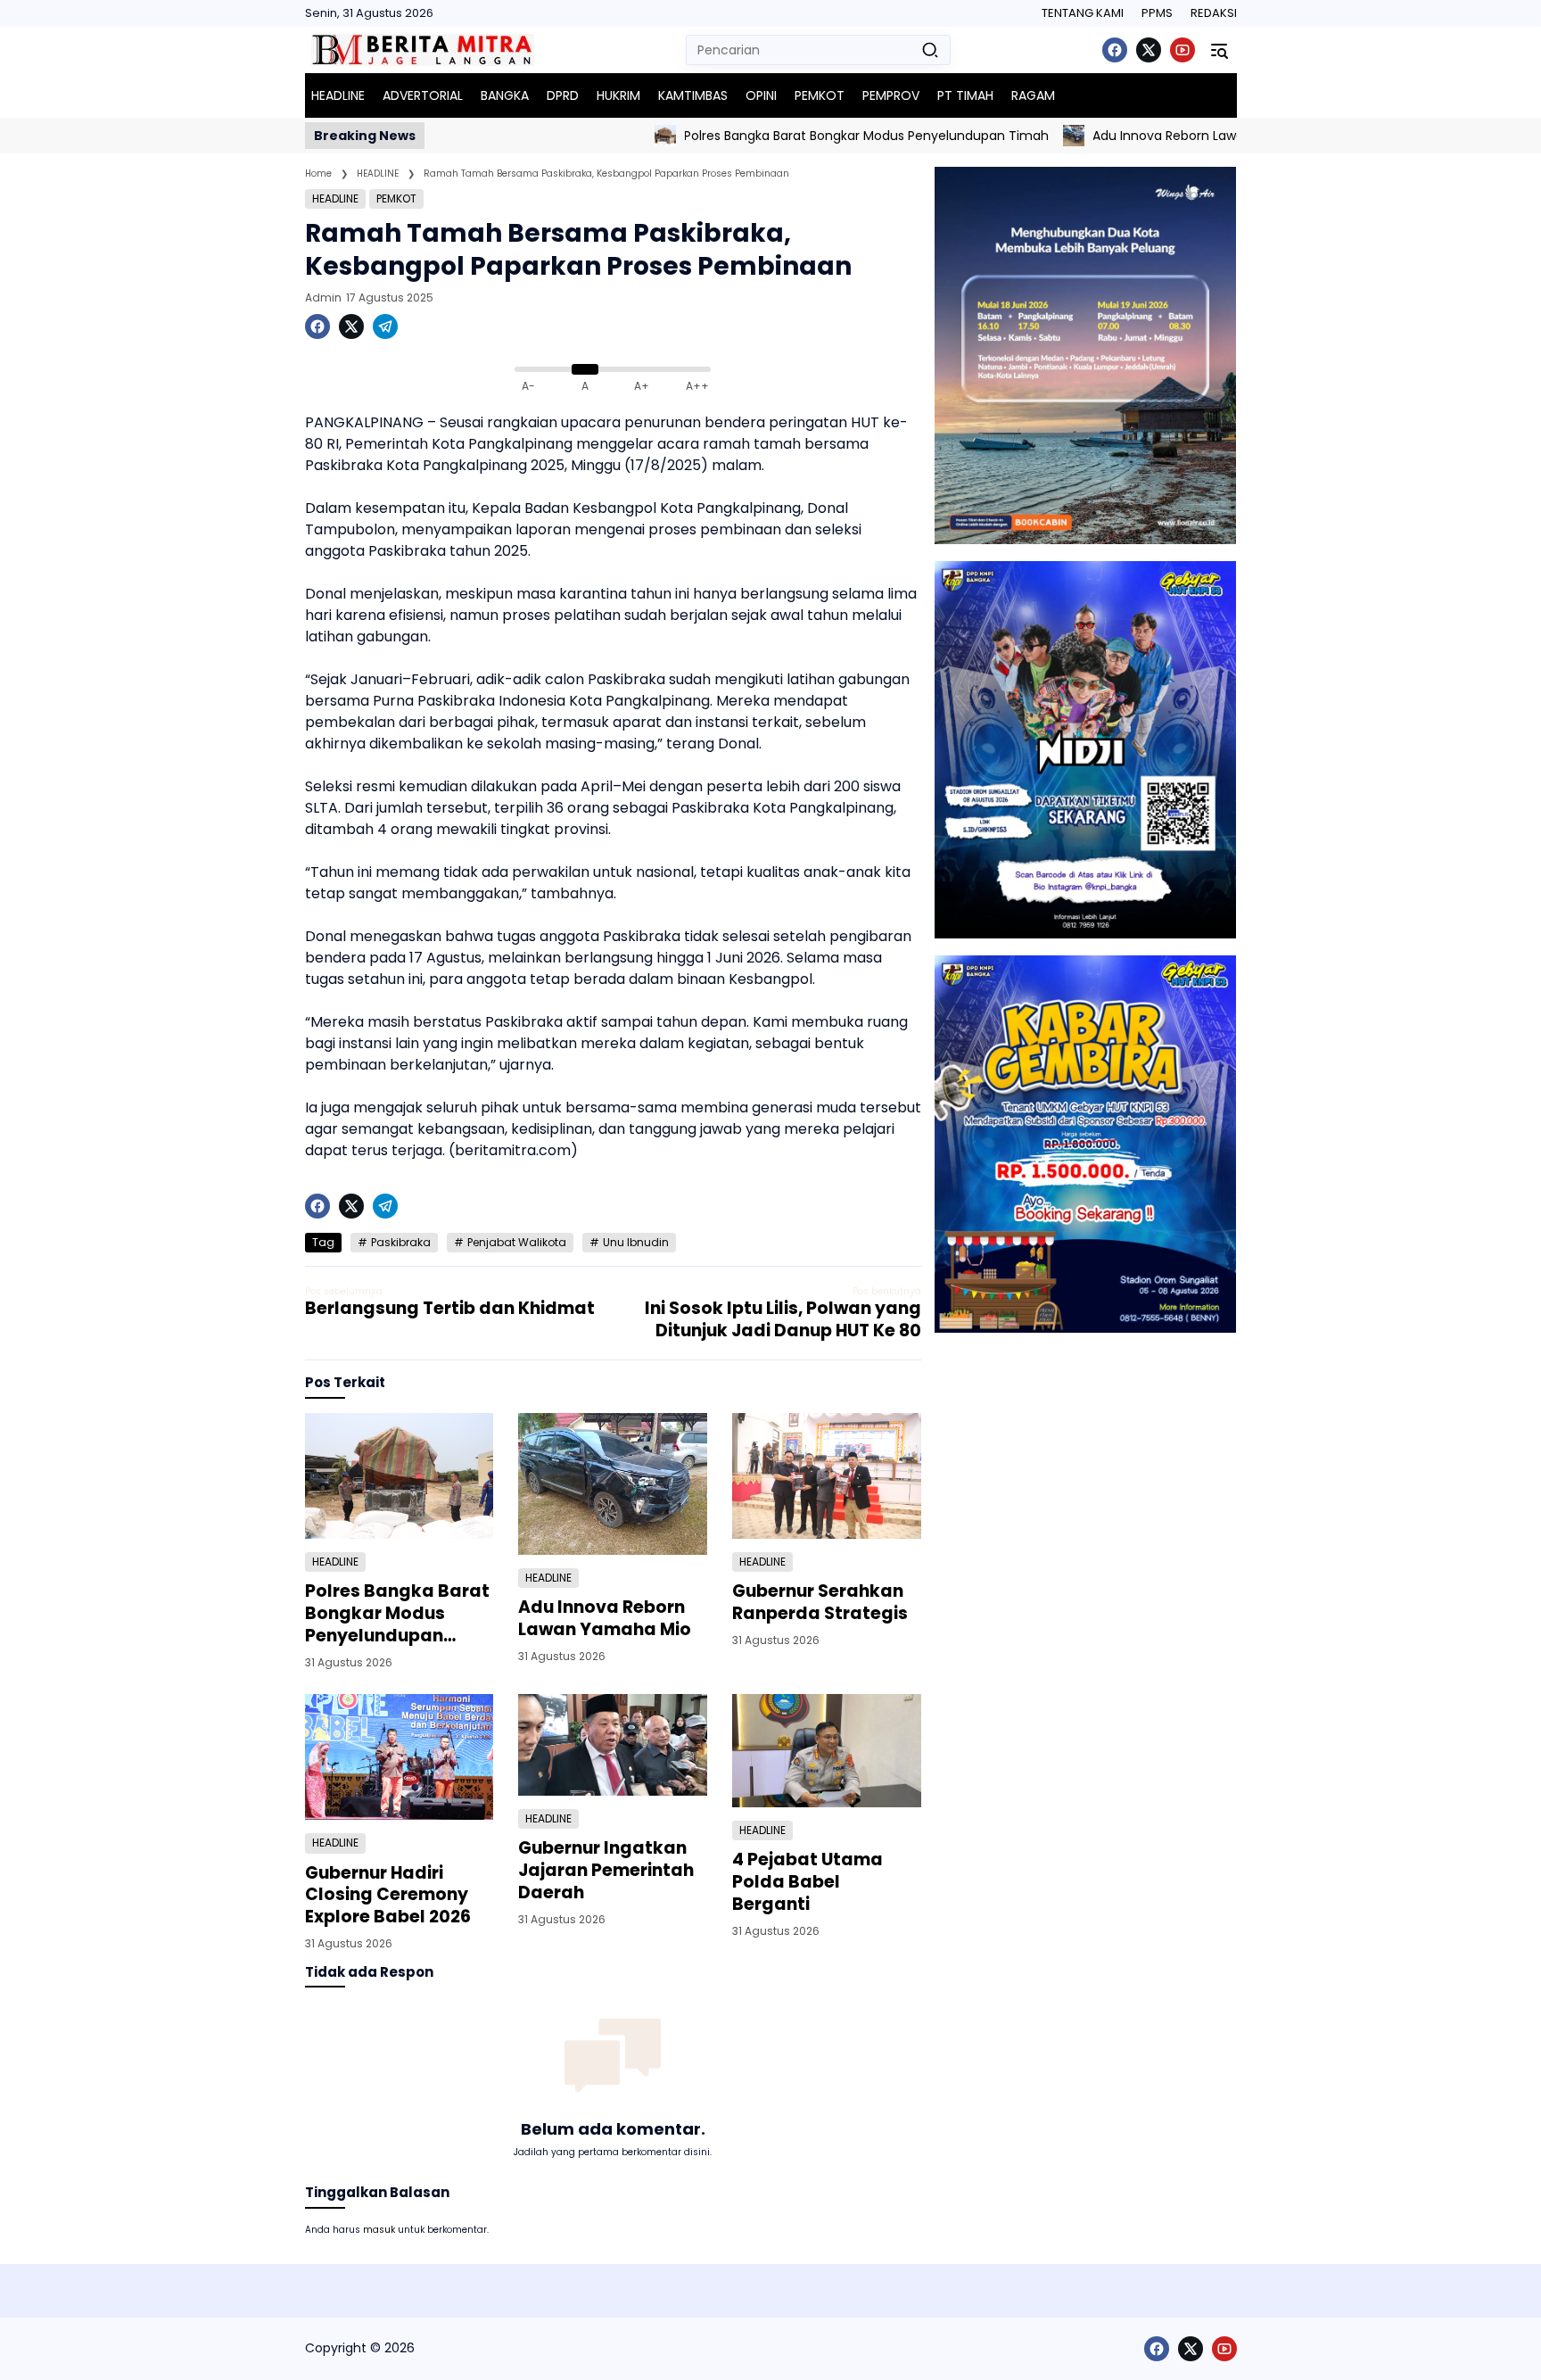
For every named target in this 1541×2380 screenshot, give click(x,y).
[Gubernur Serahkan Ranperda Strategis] (827, 1476)
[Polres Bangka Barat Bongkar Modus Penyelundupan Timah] (594, 136)
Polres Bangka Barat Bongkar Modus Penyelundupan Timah (796, 136)
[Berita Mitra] (423, 50)
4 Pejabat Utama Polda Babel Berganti (808, 1882)
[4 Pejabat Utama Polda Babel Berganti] (827, 1751)
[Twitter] (1149, 50)
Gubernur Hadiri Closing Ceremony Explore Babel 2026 (388, 1896)
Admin (323, 297)
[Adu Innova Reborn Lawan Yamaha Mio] (1002, 136)
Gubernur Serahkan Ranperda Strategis (820, 1603)
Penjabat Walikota (517, 1242)
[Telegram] (385, 326)
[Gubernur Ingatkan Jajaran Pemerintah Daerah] (613, 1745)
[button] (930, 50)
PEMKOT (396, 198)
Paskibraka (401, 1242)
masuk (379, 2230)
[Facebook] (1115, 50)
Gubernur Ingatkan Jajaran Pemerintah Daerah (606, 1871)
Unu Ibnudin (636, 1242)
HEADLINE (335, 198)
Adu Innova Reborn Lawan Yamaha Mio (1143, 136)
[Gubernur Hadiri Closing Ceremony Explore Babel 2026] (400, 1757)
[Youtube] (1183, 50)
